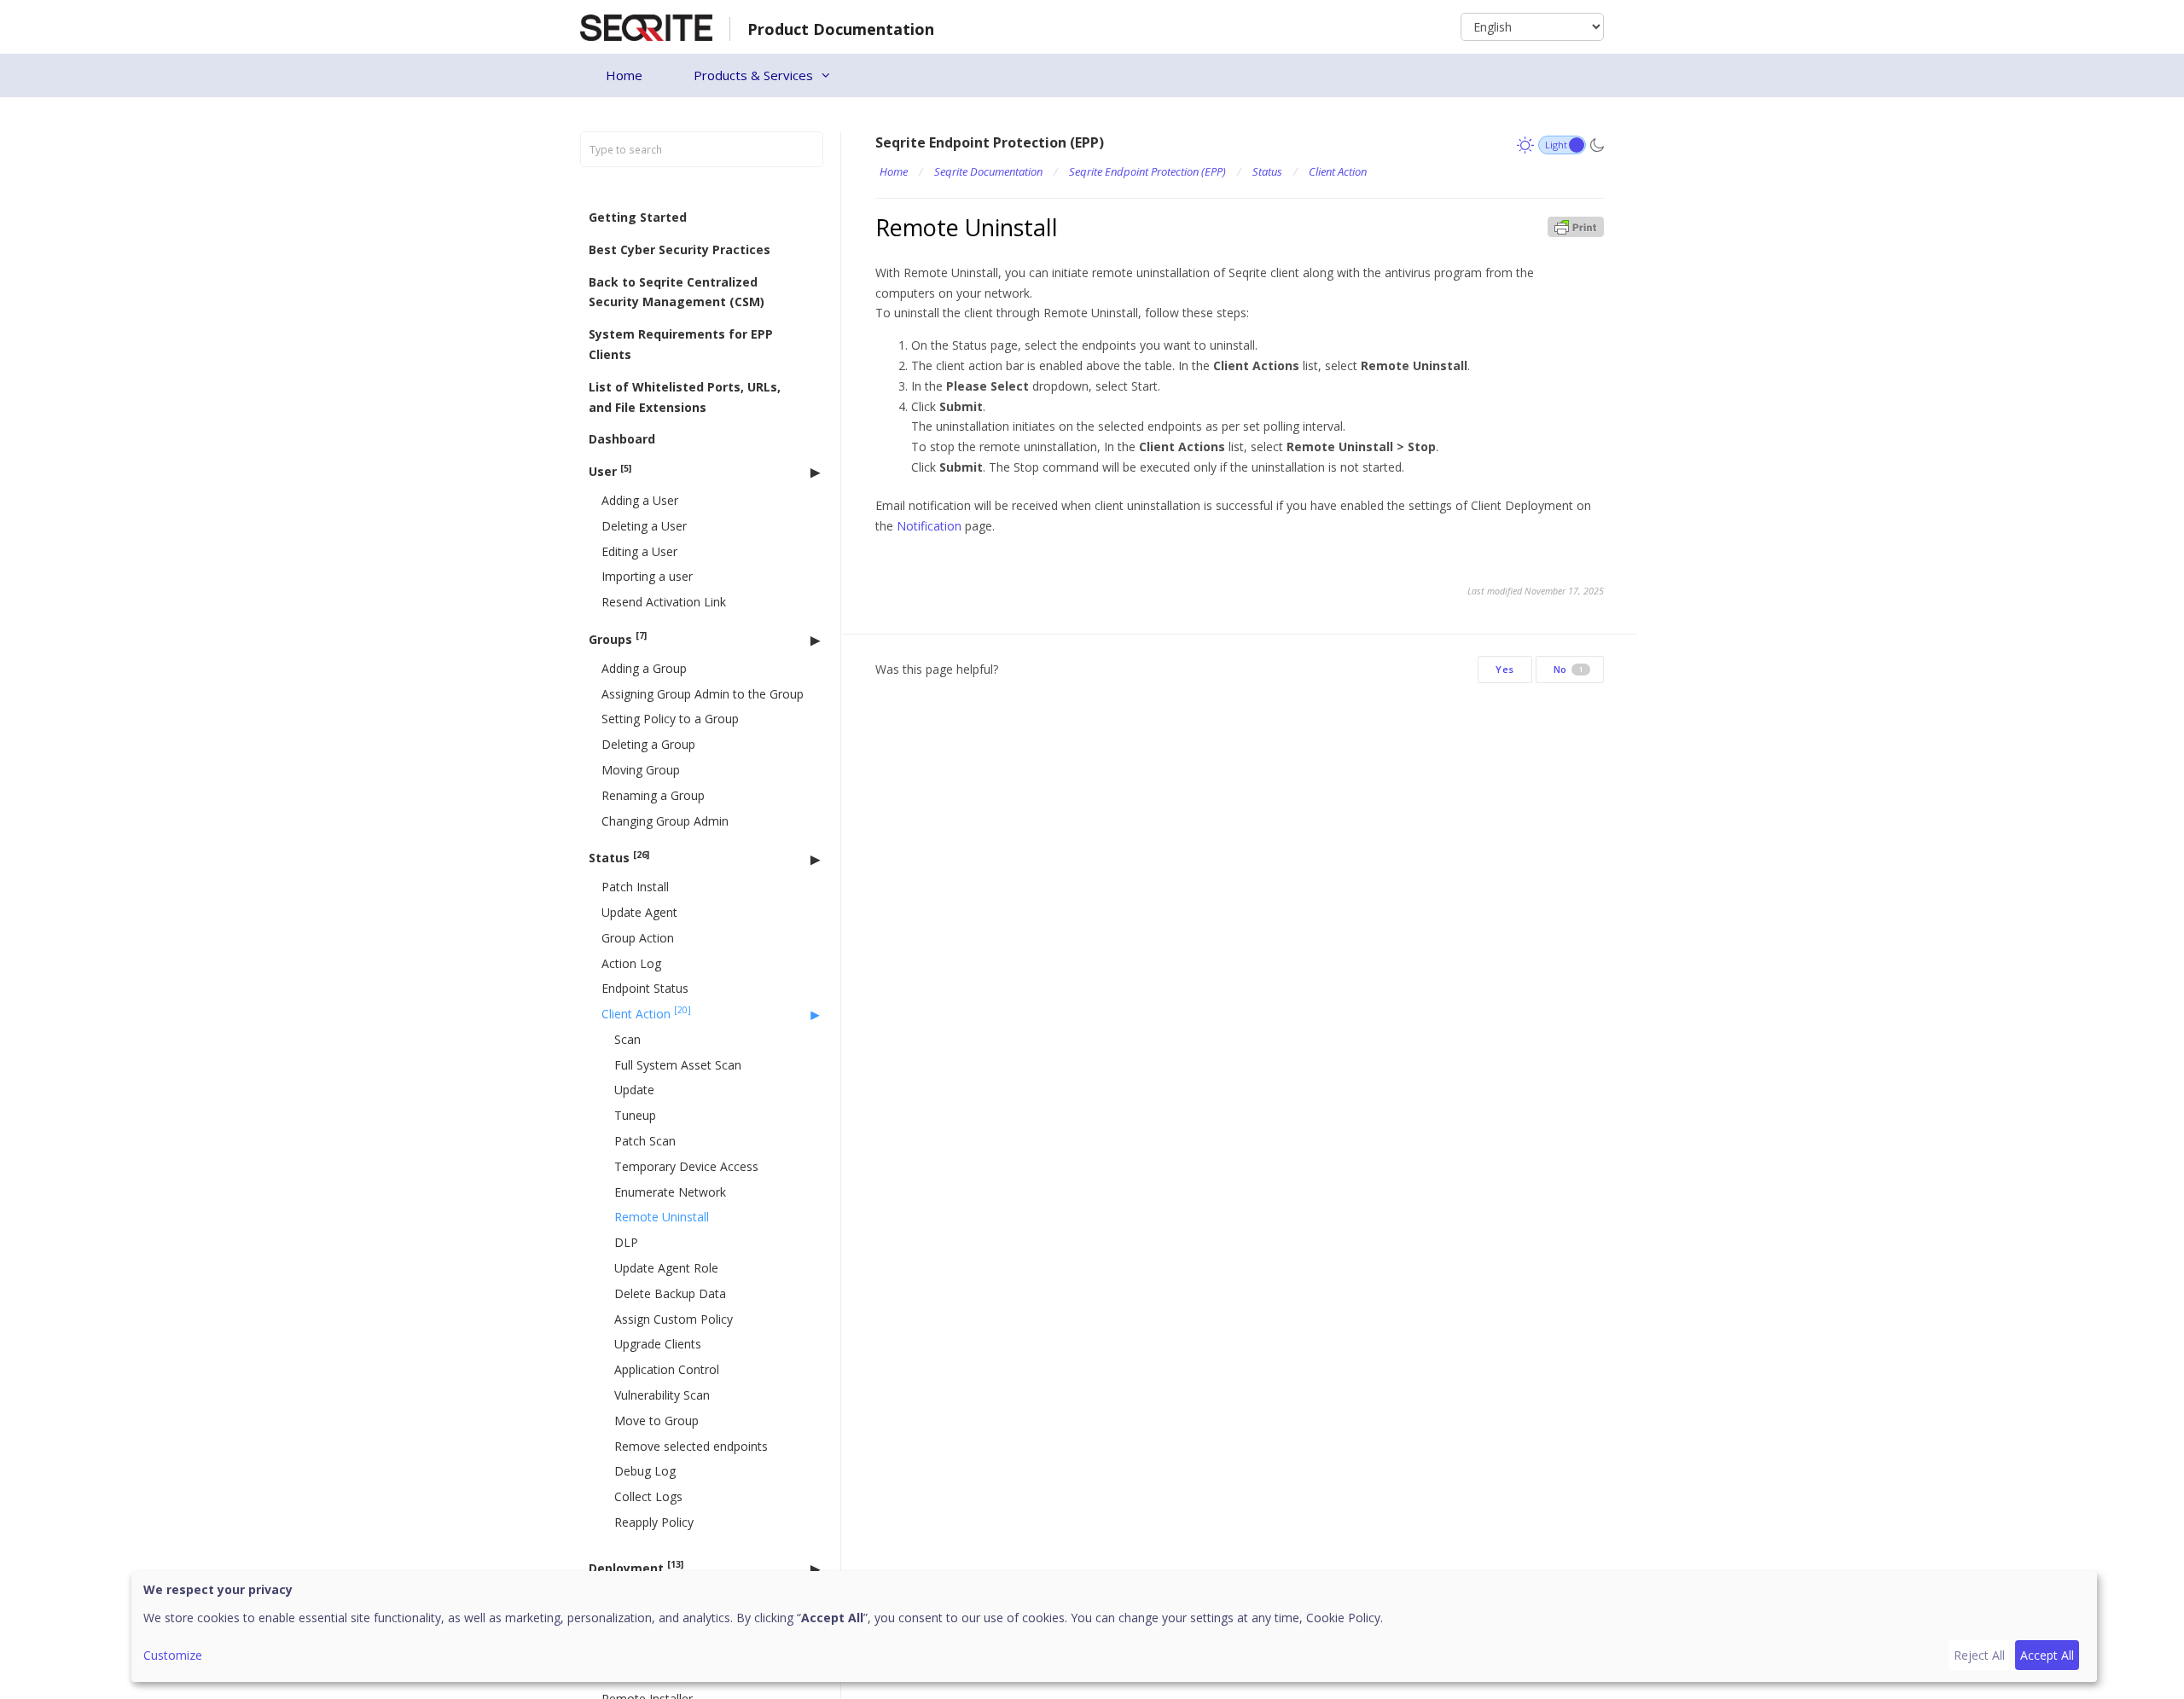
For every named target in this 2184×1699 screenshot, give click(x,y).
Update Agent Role (666, 1268)
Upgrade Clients (658, 1345)
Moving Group (641, 770)
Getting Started (638, 217)
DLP (626, 1243)
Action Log (631, 963)
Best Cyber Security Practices (680, 249)
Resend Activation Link (664, 602)
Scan (627, 1039)
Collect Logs (648, 1496)
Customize (173, 1655)
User (610, 471)
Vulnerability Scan (662, 1395)
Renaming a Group (653, 795)
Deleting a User (644, 526)
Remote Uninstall (662, 1218)
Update (634, 1090)
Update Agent (639, 912)
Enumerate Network (670, 1192)
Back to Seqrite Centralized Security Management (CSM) (677, 292)
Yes (1505, 669)
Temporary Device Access (686, 1166)
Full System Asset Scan (678, 1065)
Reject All (1979, 1655)
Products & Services (753, 75)
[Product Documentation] (646, 26)
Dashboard (622, 440)
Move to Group (656, 1421)
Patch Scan (645, 1141)
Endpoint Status (645, 989)
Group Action (638, 938)
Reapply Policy (654, 1522)
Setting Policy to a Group (670, 719)
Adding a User (640, 500)
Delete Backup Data (670, 1293)
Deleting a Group (648, 744)
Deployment (636, 1567)
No (1568, 669)
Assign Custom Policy (674, 1319)
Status (619, 858)
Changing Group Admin (665, 821)
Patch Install (635, 887)
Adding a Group (644, 668)
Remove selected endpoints (691, 1446)
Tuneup (635, 1116)
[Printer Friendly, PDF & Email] (1576, 226)
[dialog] (1114, 1627)
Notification (929, 526)
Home (624, 75)
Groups (618, 639)
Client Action (646, 1014)
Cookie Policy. (1345, 1618)
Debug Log (645, 1472)
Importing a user (647, 577)
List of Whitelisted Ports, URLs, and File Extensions (685, 397)
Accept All (2047, 1655)
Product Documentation (841, 29)
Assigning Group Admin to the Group (703, 694)
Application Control (667, 1370)
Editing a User (639, 551)
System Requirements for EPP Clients (681, 344)
